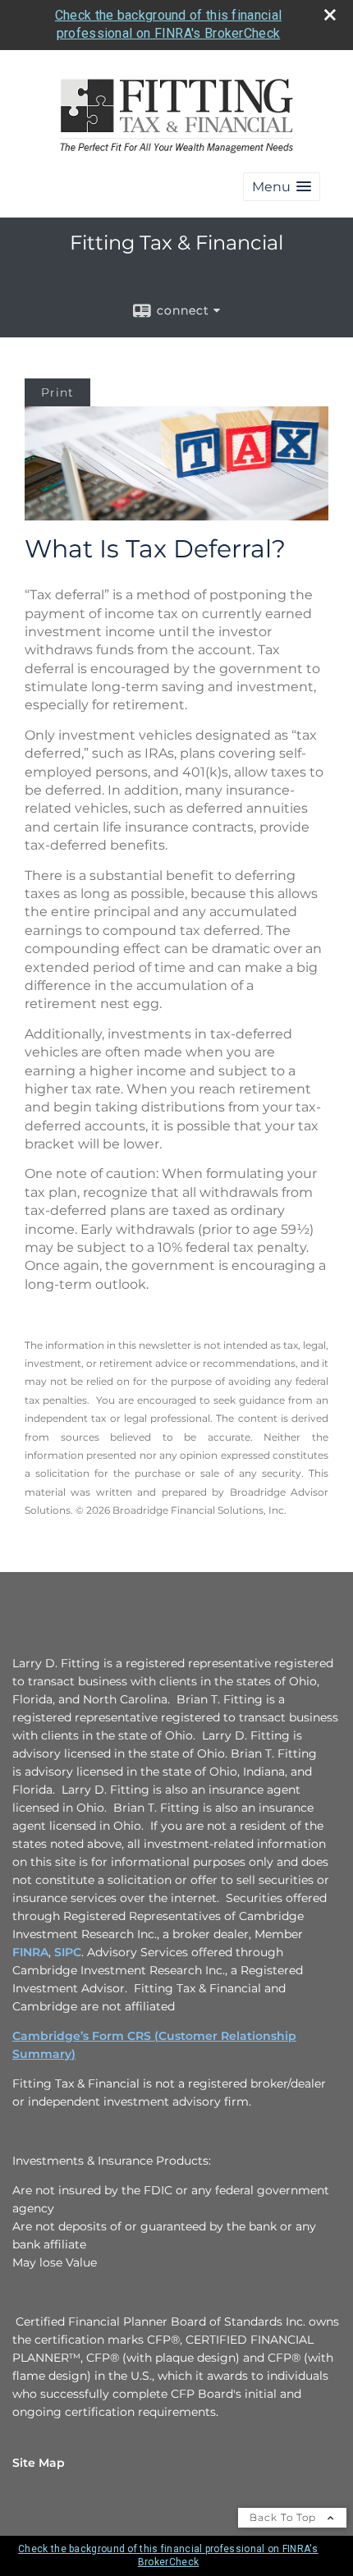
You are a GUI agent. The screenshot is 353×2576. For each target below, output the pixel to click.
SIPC (68, 1952)
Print (57, 392)
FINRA (30, 1952)
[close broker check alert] (330, 15)
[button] (282, 187)
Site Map (39, 2463)
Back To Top (284, 2517)
